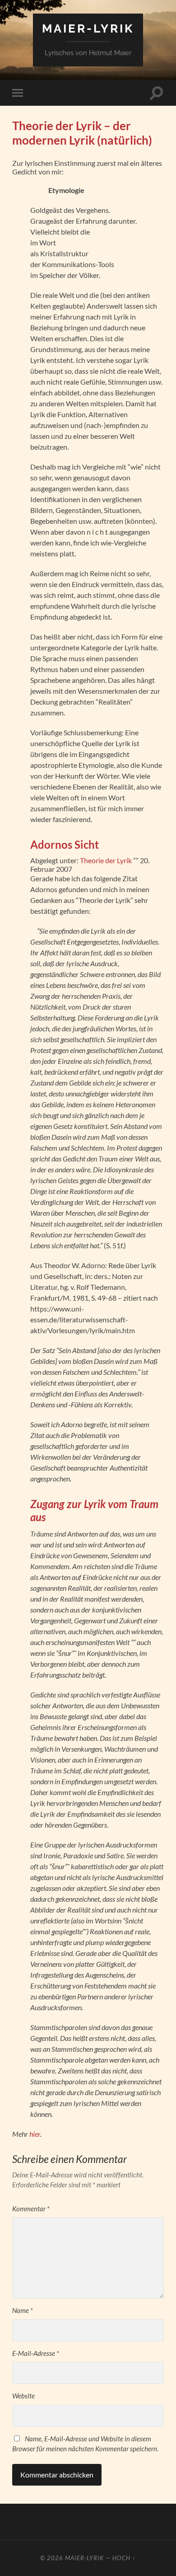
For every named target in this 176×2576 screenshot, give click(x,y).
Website (23, 2396)
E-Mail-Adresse (36, 2353)
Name (23, 2310)
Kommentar (31, 2209)
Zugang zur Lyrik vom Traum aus (94, 1510)
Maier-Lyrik (88, 28)
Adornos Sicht (65, 844)
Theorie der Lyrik (106, 860)
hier (35, 2134)
